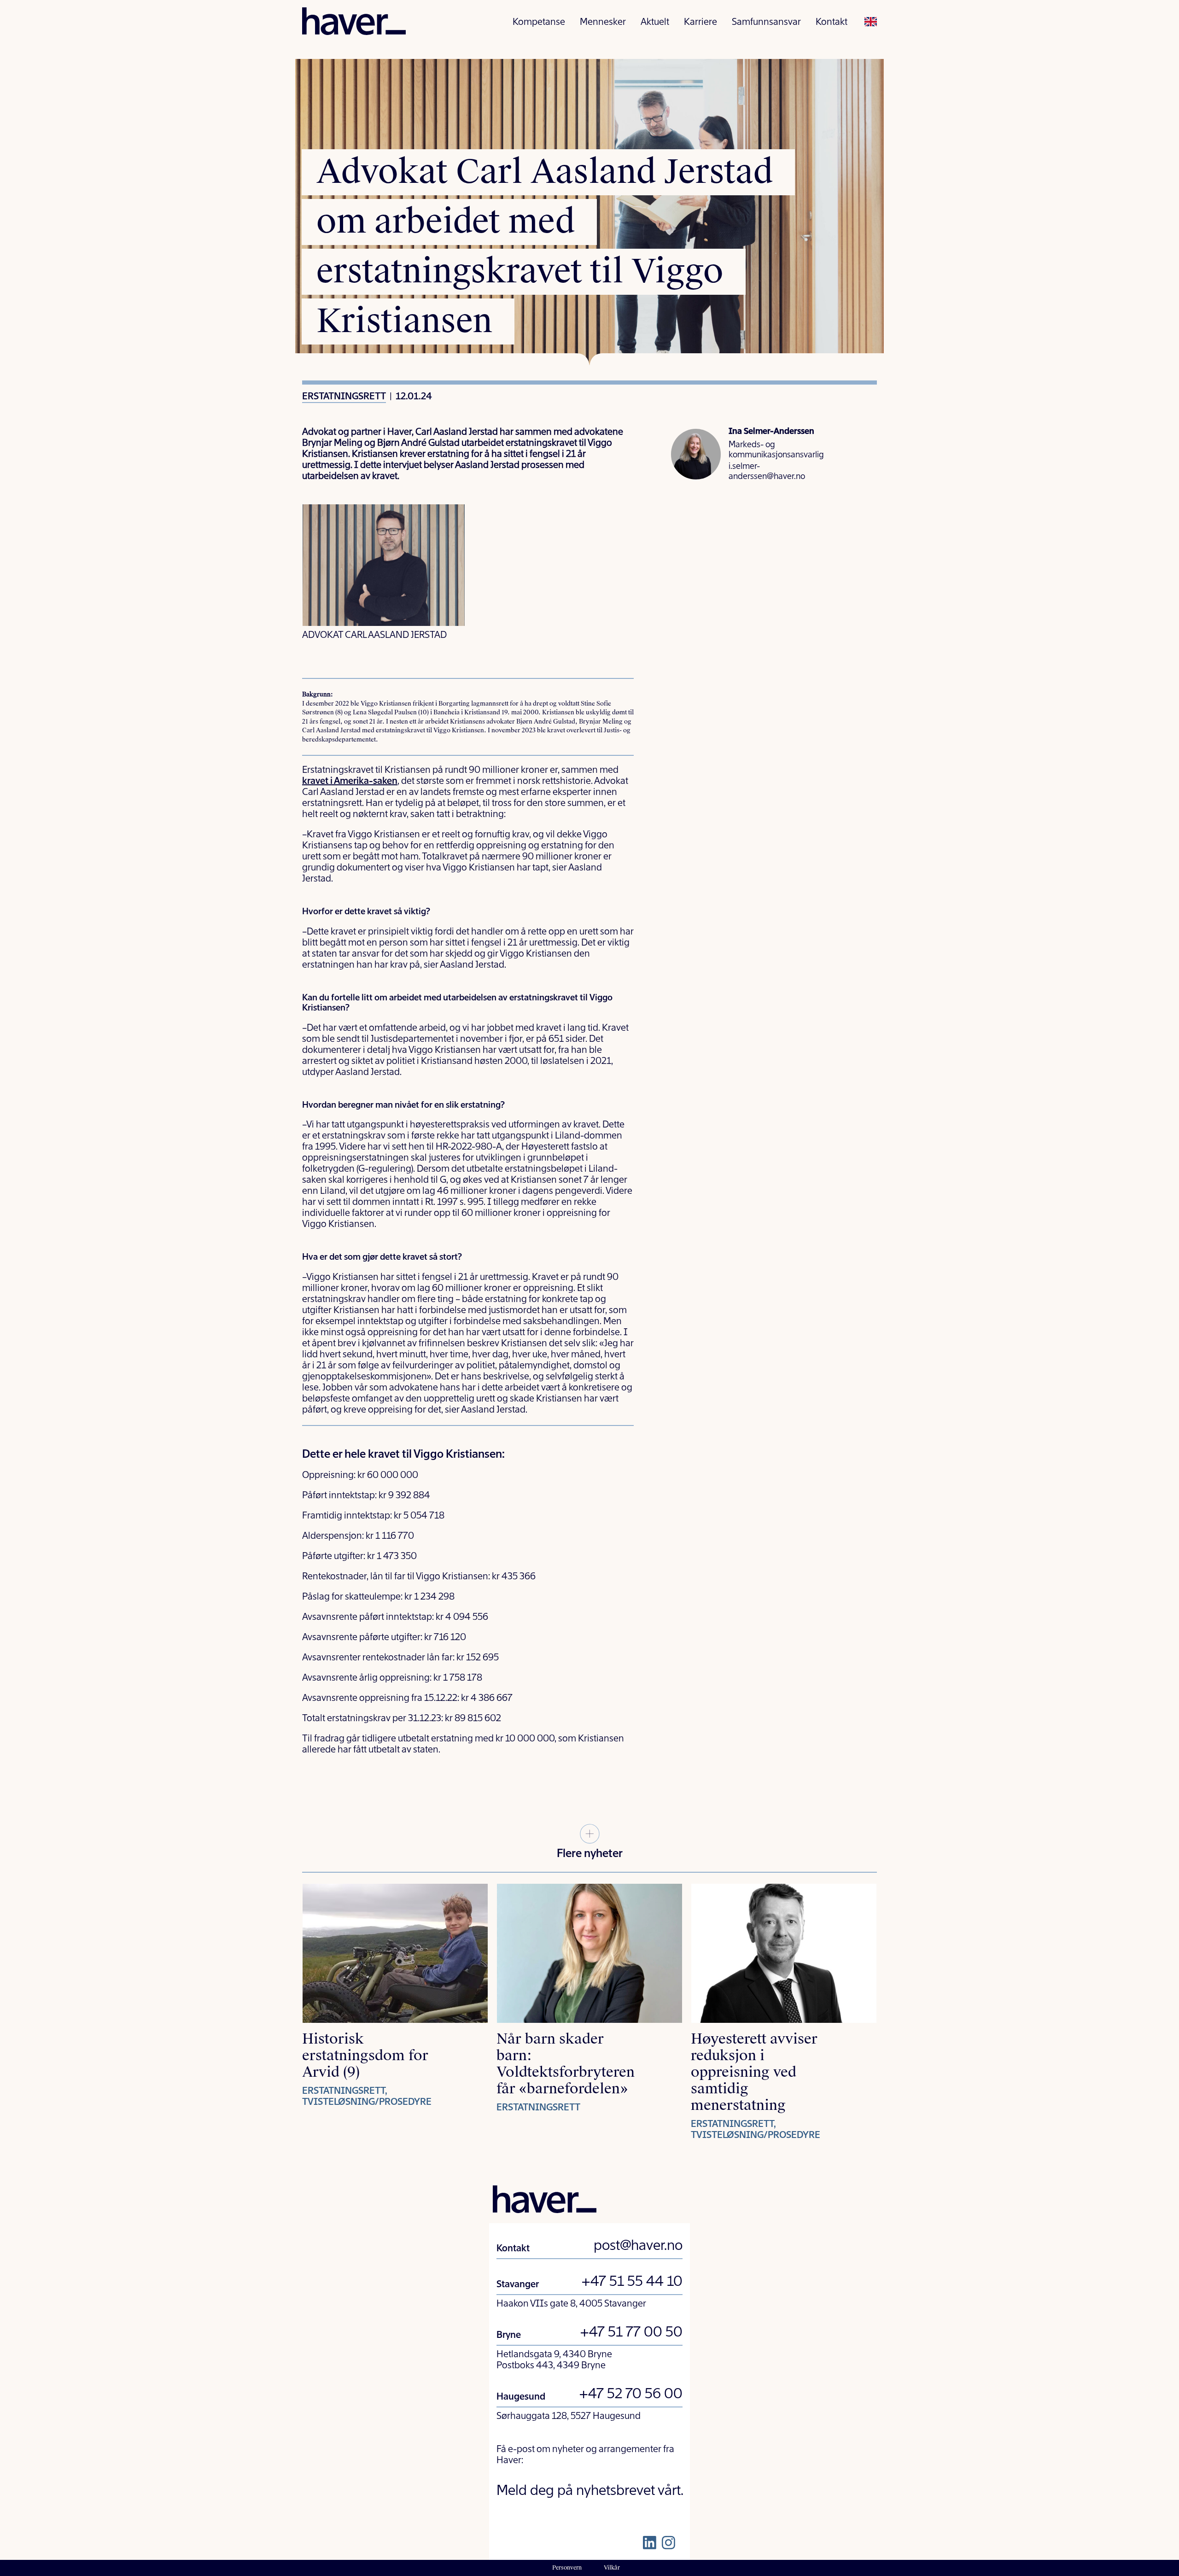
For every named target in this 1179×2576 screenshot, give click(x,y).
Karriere (700, 23)
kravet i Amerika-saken (350, 782)
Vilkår (612, 2568)
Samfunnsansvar (766, 23)
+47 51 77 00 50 (631, 2333)
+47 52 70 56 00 (631, 2395)
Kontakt (832, 23)
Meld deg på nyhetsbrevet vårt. (590, 2491)
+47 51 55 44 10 (632, 2282)
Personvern (567, 2568)
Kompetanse (539, 23)
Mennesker (603, 23)
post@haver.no (638, 2246)
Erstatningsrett (344, 397)
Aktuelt (655, 23)
